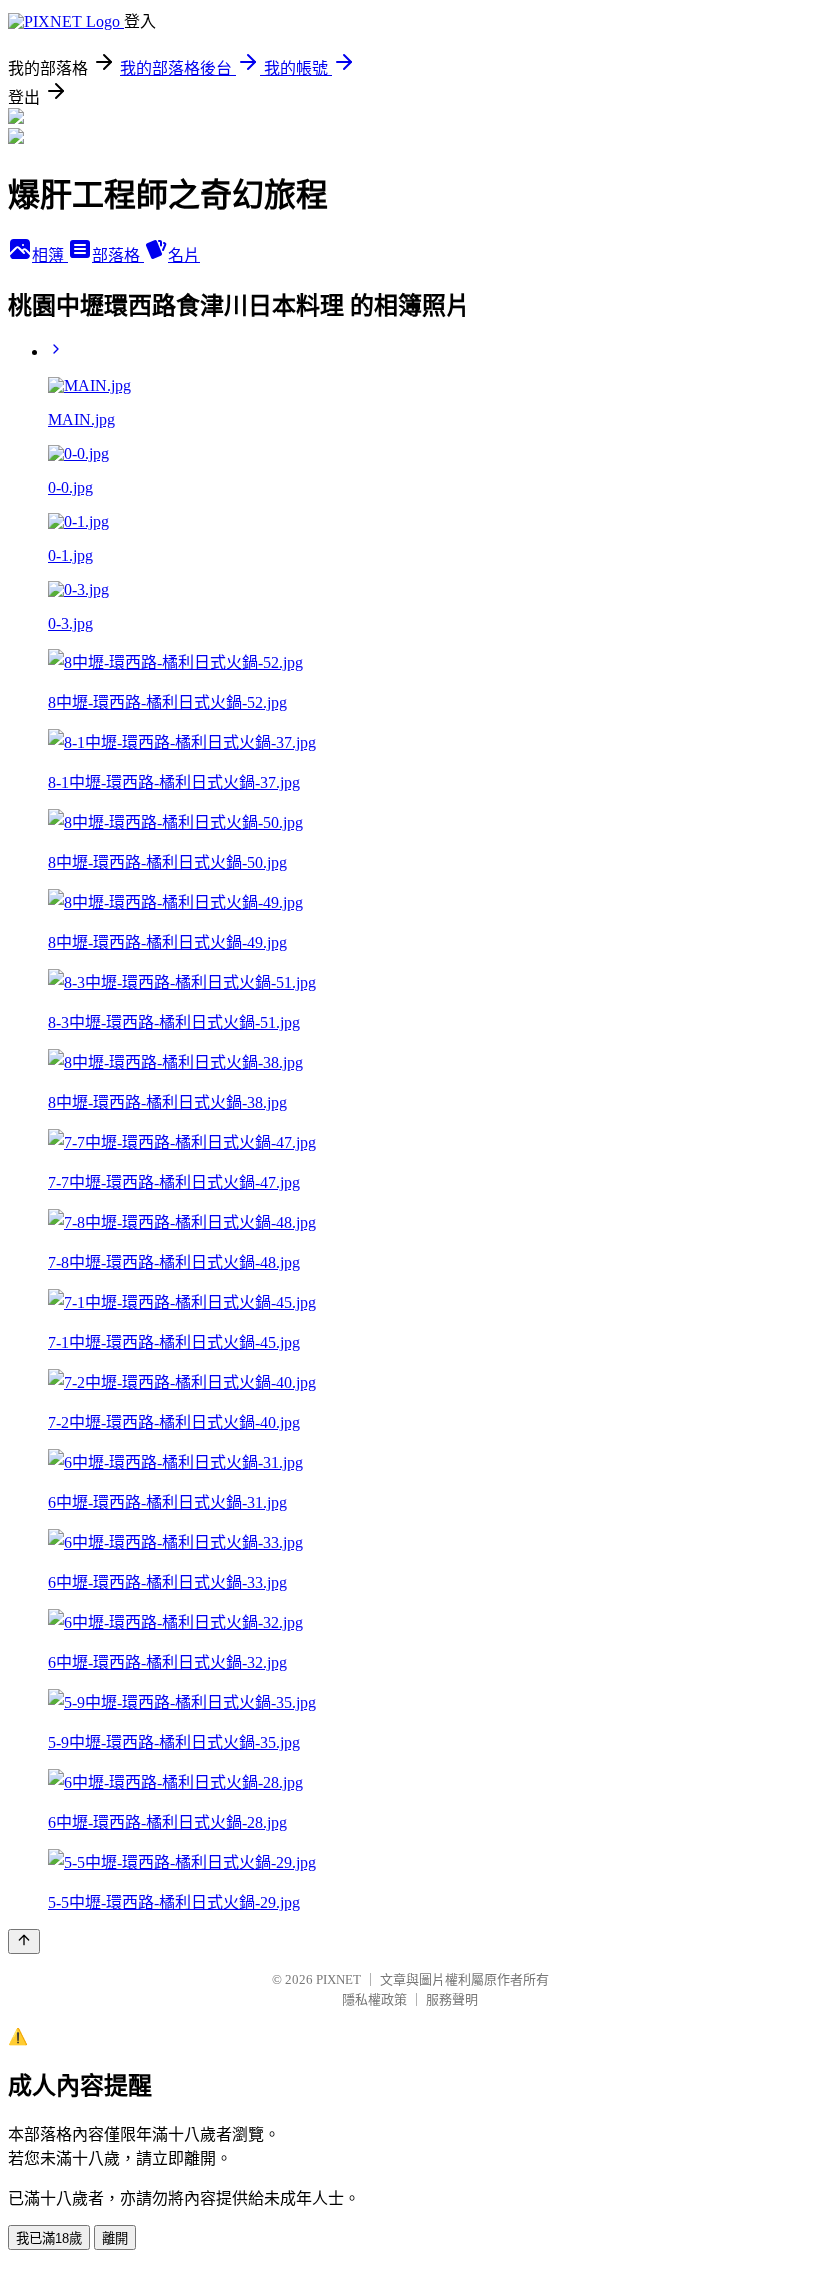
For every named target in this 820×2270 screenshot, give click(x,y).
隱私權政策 (374, 1999)
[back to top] (24, 1941)
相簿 (50, 255)
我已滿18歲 (49, 2238)
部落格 (118, 255)
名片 (184, 255)
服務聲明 (452, 1999)
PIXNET (338, 1979)
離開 (115, 2238)
